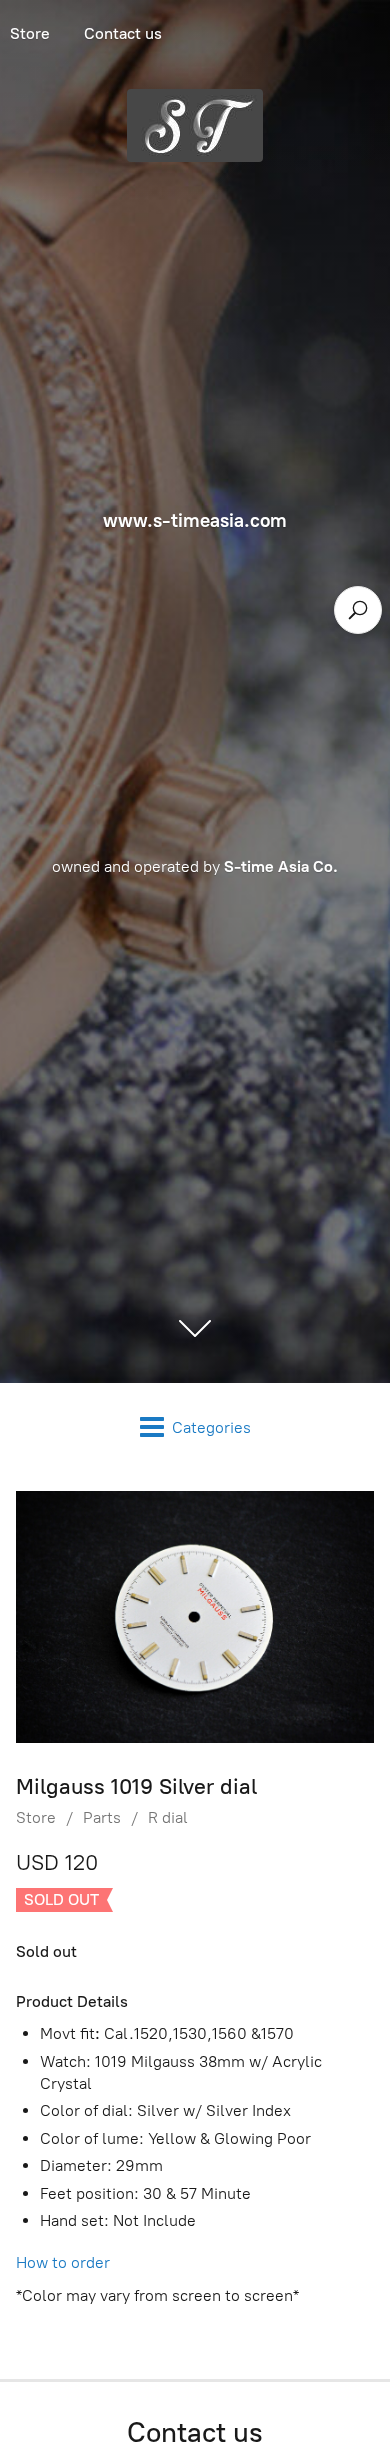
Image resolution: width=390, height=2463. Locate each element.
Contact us (123, 33)
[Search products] (358, 610)
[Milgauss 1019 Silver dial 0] (195, 1617)
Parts (102, 1817)
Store (36, 1817)
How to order (63, 2262)
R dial (168, 1817)
